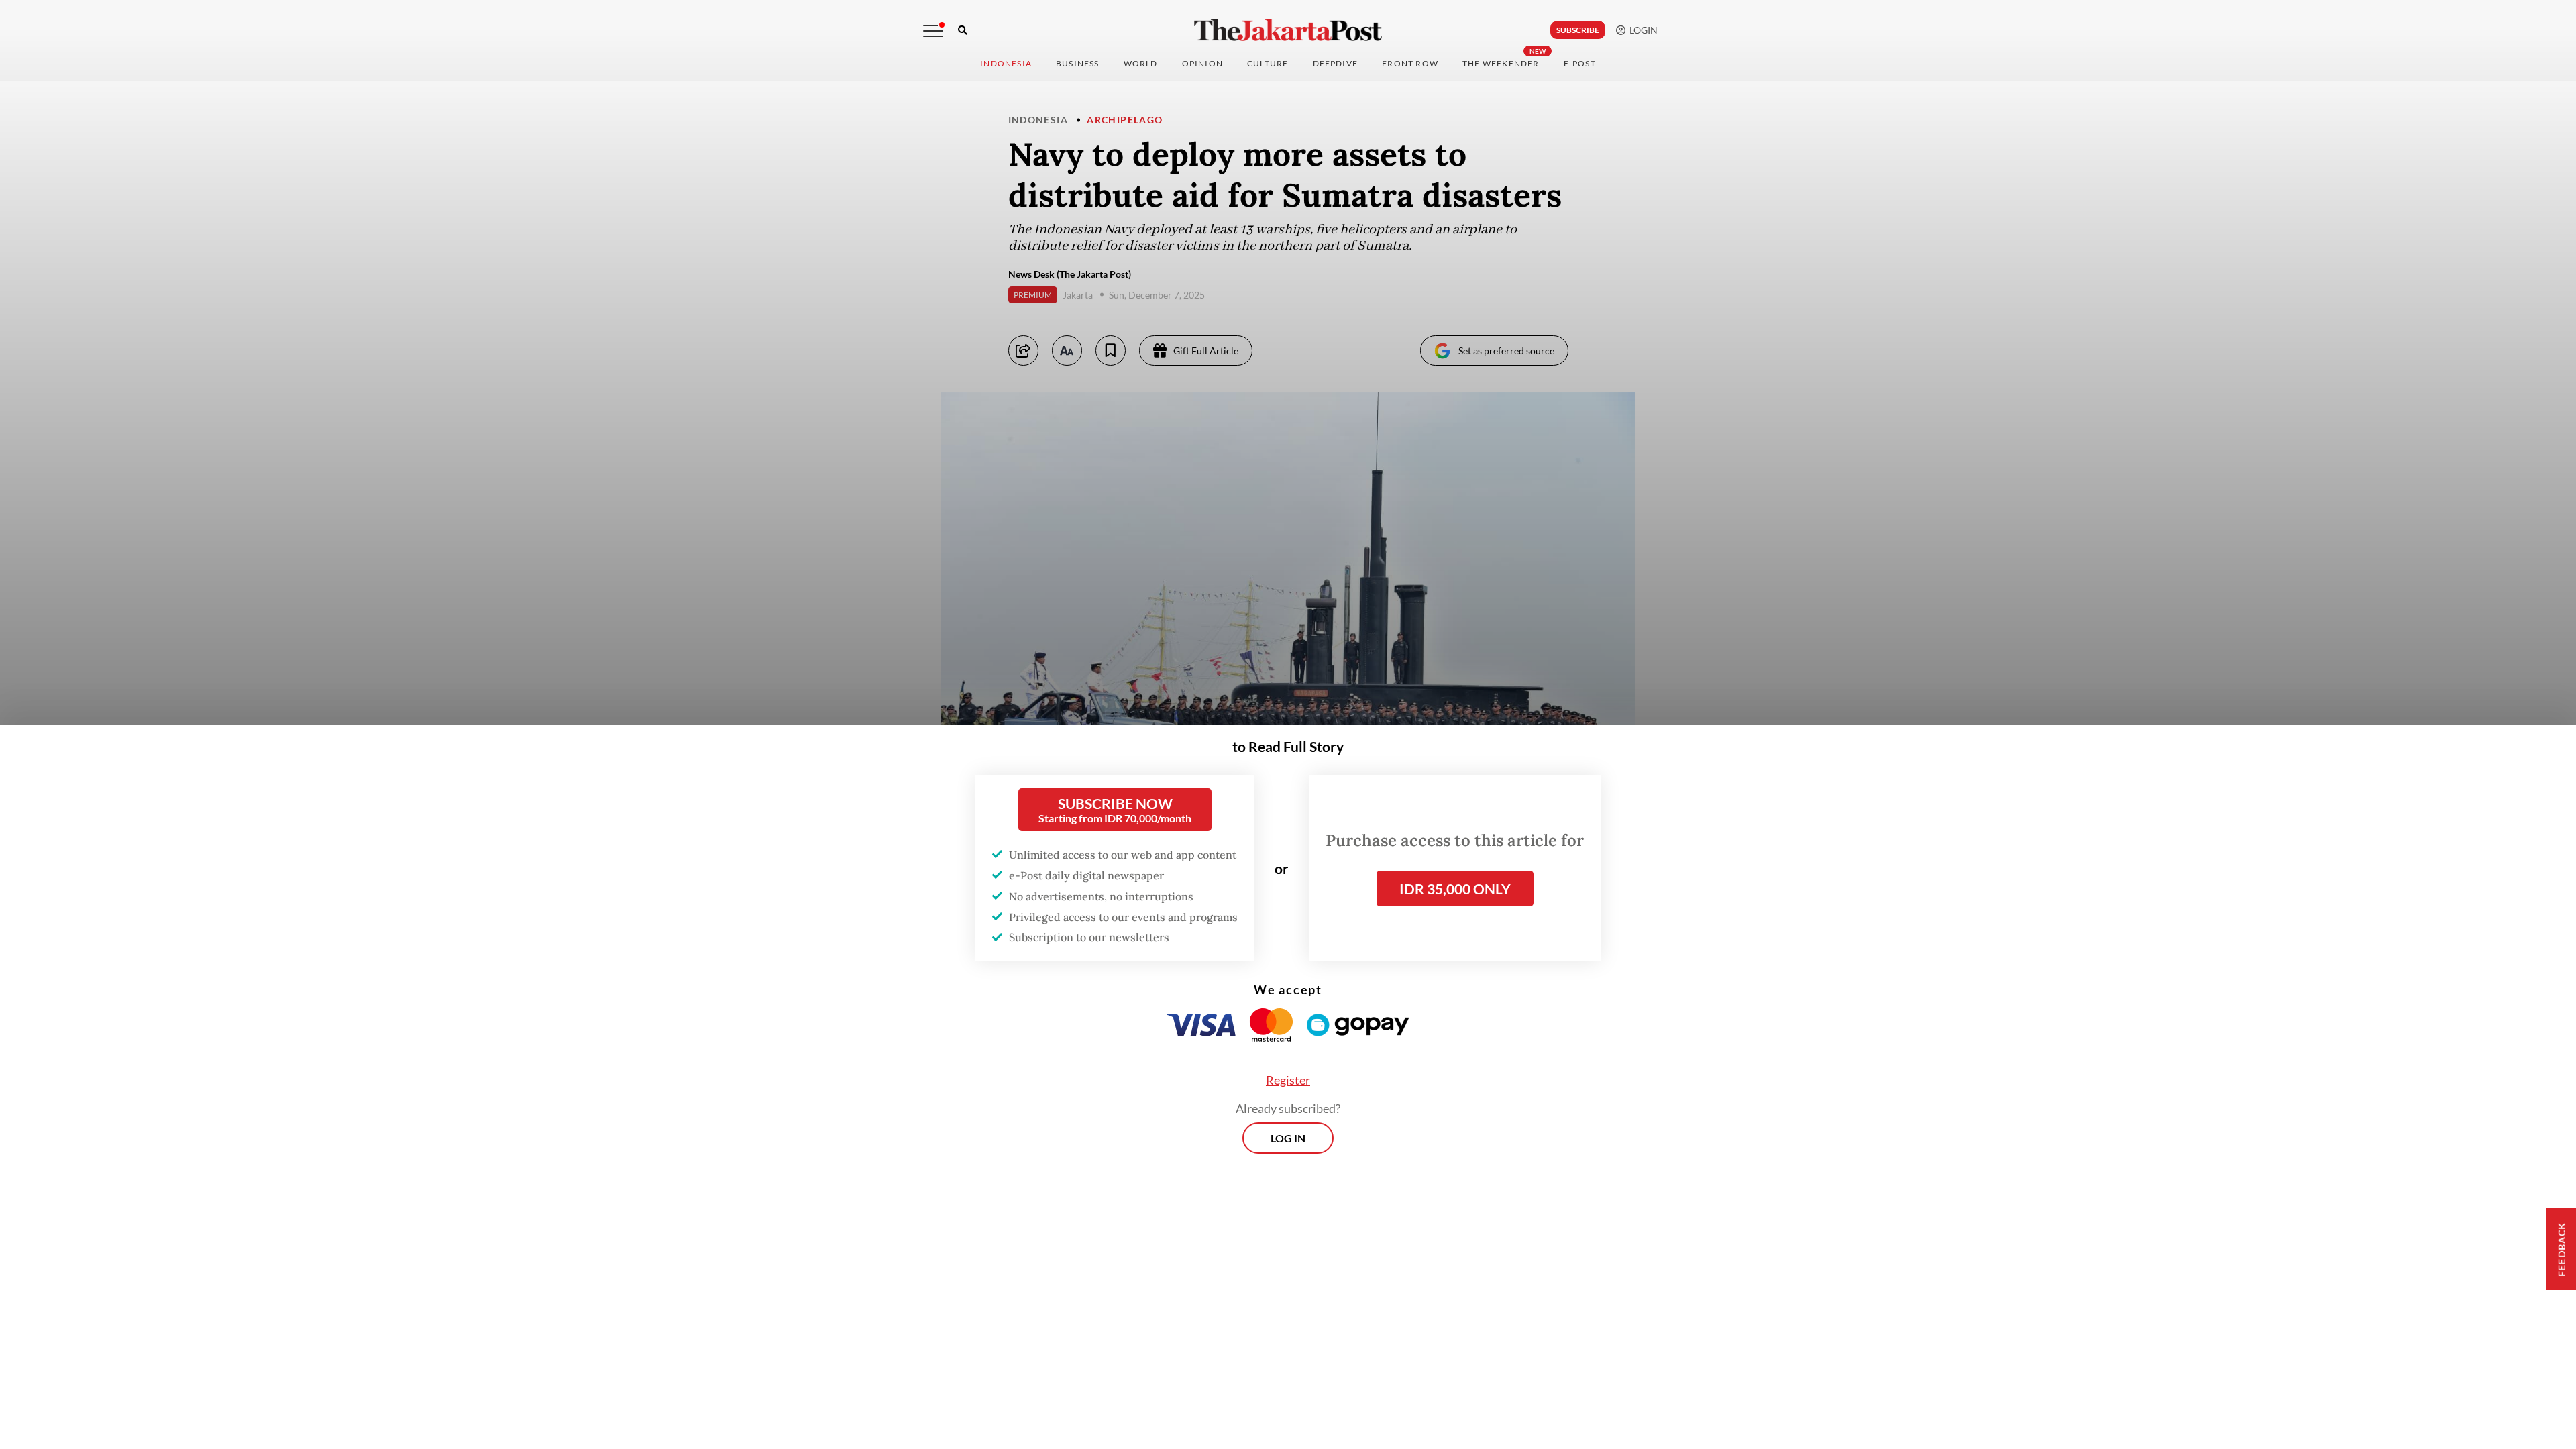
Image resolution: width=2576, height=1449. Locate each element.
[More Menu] (933, 31)
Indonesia (1006, 63)
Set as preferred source (1506, 351)
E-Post (1580, 63)
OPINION (1202, 63)
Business (1078, 63)
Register (1288, 1080)
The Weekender (1501, 63)
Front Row (1410, 63)
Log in (1288, 1138)
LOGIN (1642, 30)
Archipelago (1125, 120)
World (1141, 63)
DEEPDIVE (1336, 63)
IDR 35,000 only (1455, 889)
